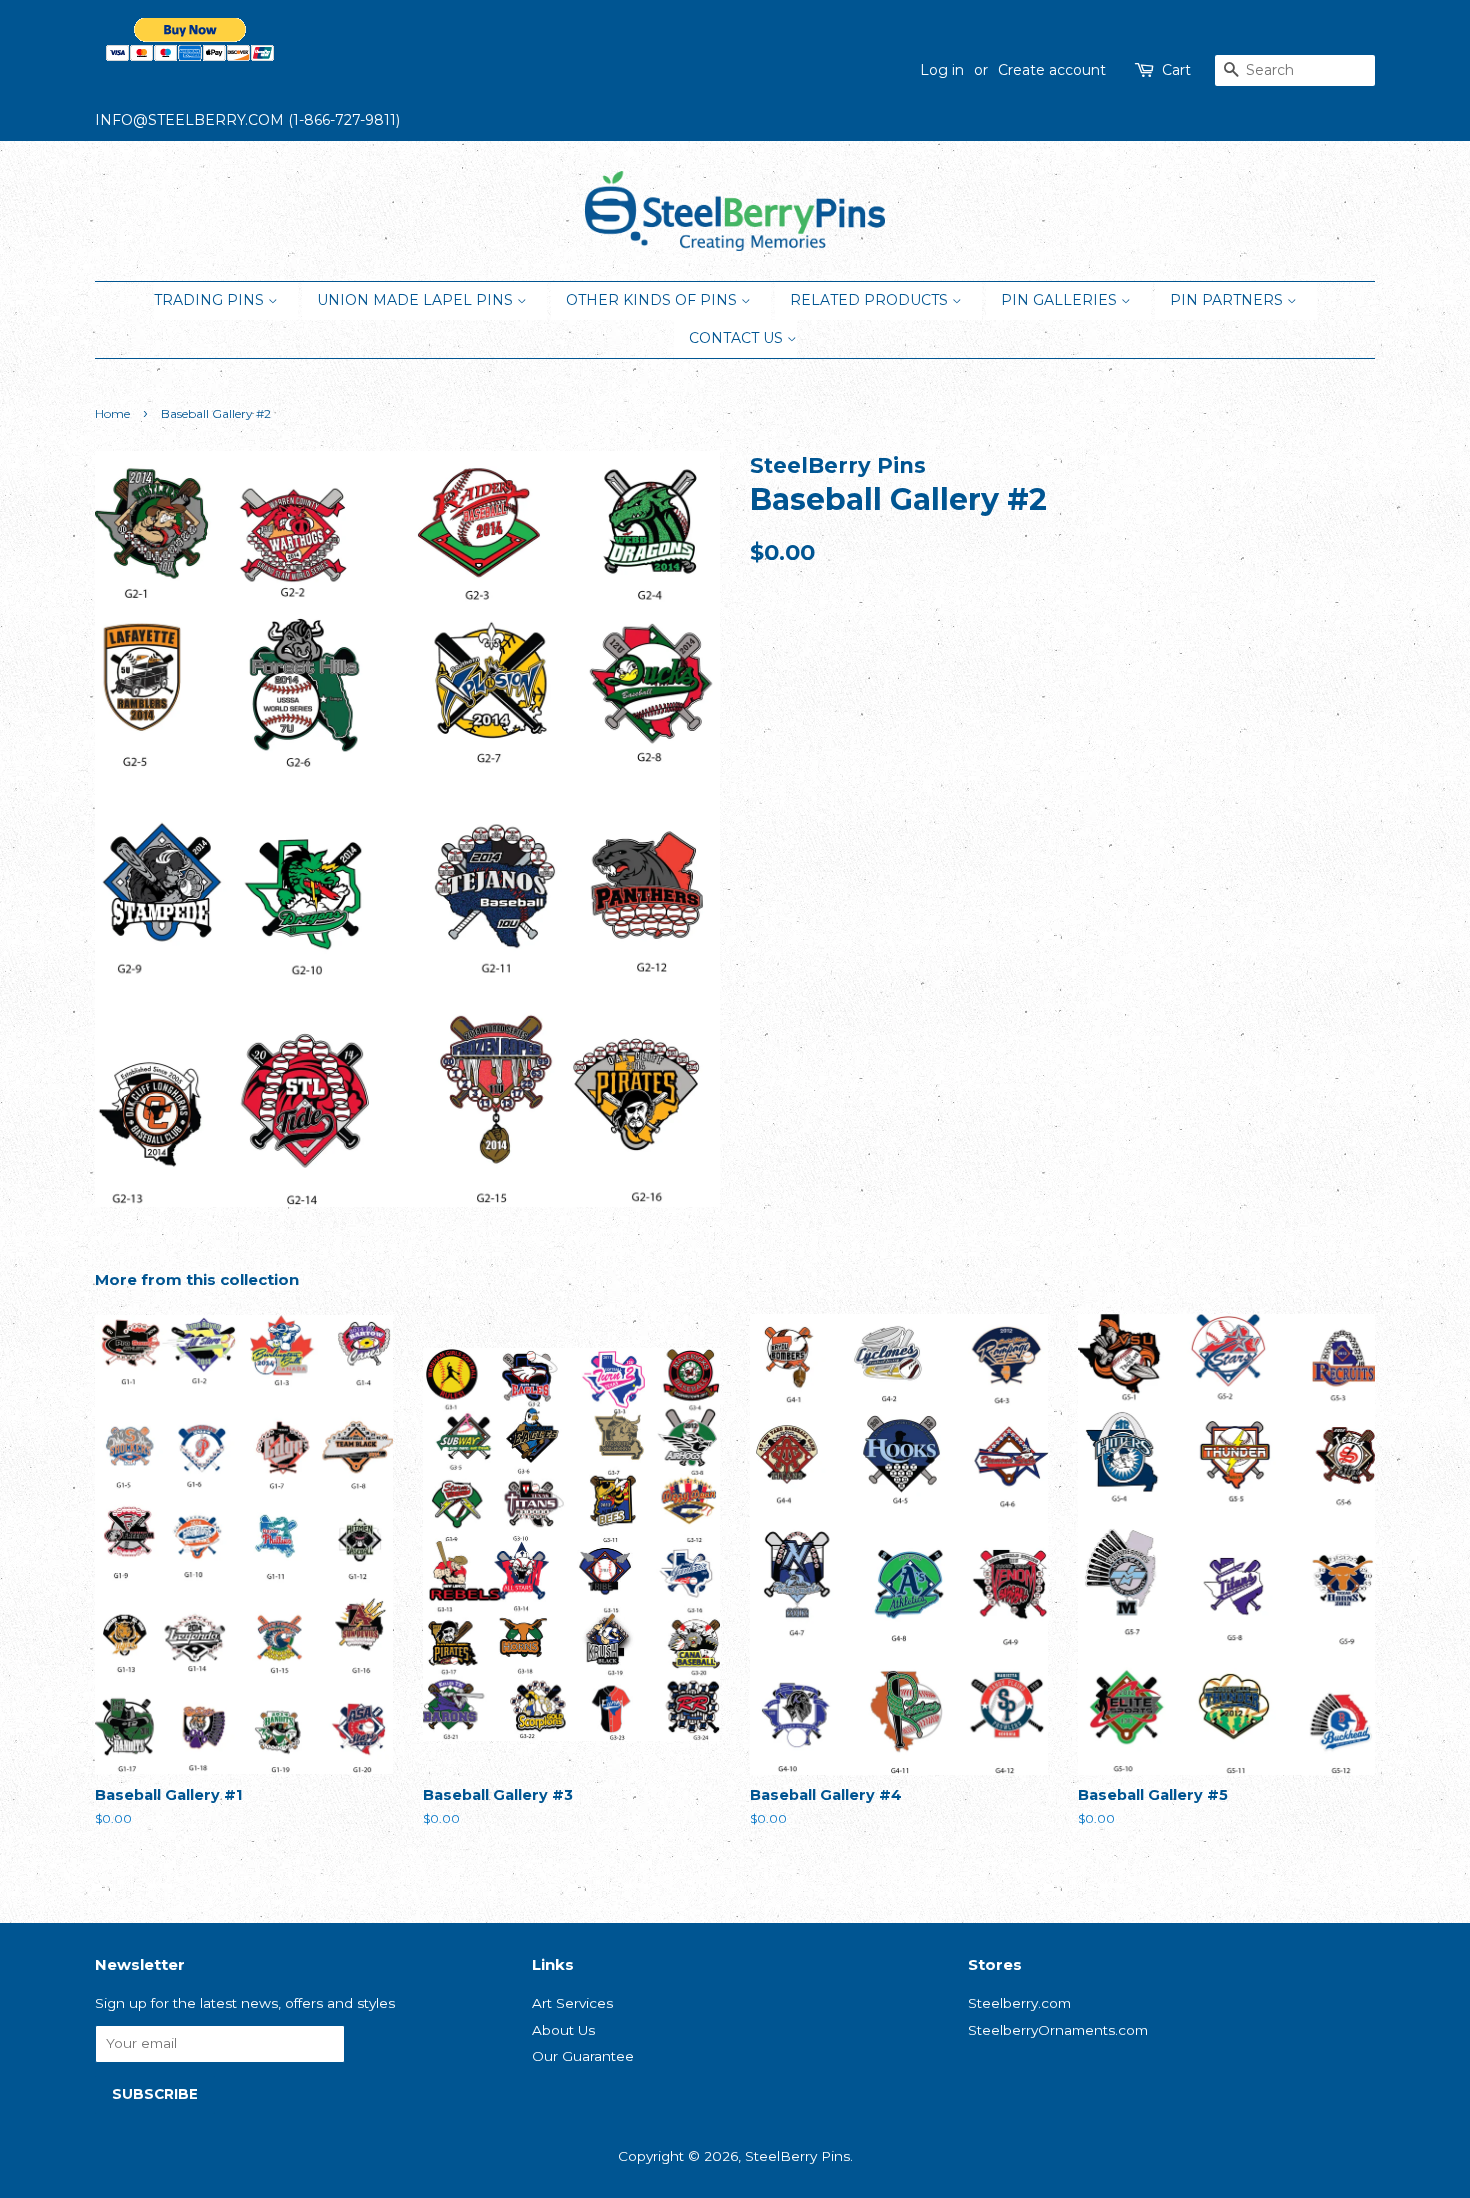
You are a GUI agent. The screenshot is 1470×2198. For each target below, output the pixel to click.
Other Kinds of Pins (653, 300)
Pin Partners (1228, 300)
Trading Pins (211, 300)
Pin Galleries (1061, 300)
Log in (942, 70)
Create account (1052, 70)
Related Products (871, 300)
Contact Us (738, 338)
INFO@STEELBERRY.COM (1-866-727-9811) (247, 120)
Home (112, 413)
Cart (1176, 70)
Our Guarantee (583, 2056)
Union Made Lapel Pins (417, 300)
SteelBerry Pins (797, 2156)
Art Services (572, 2003)
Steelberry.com (1019, 2003)
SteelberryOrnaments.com (1058, 2030)
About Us (563, 2030)
